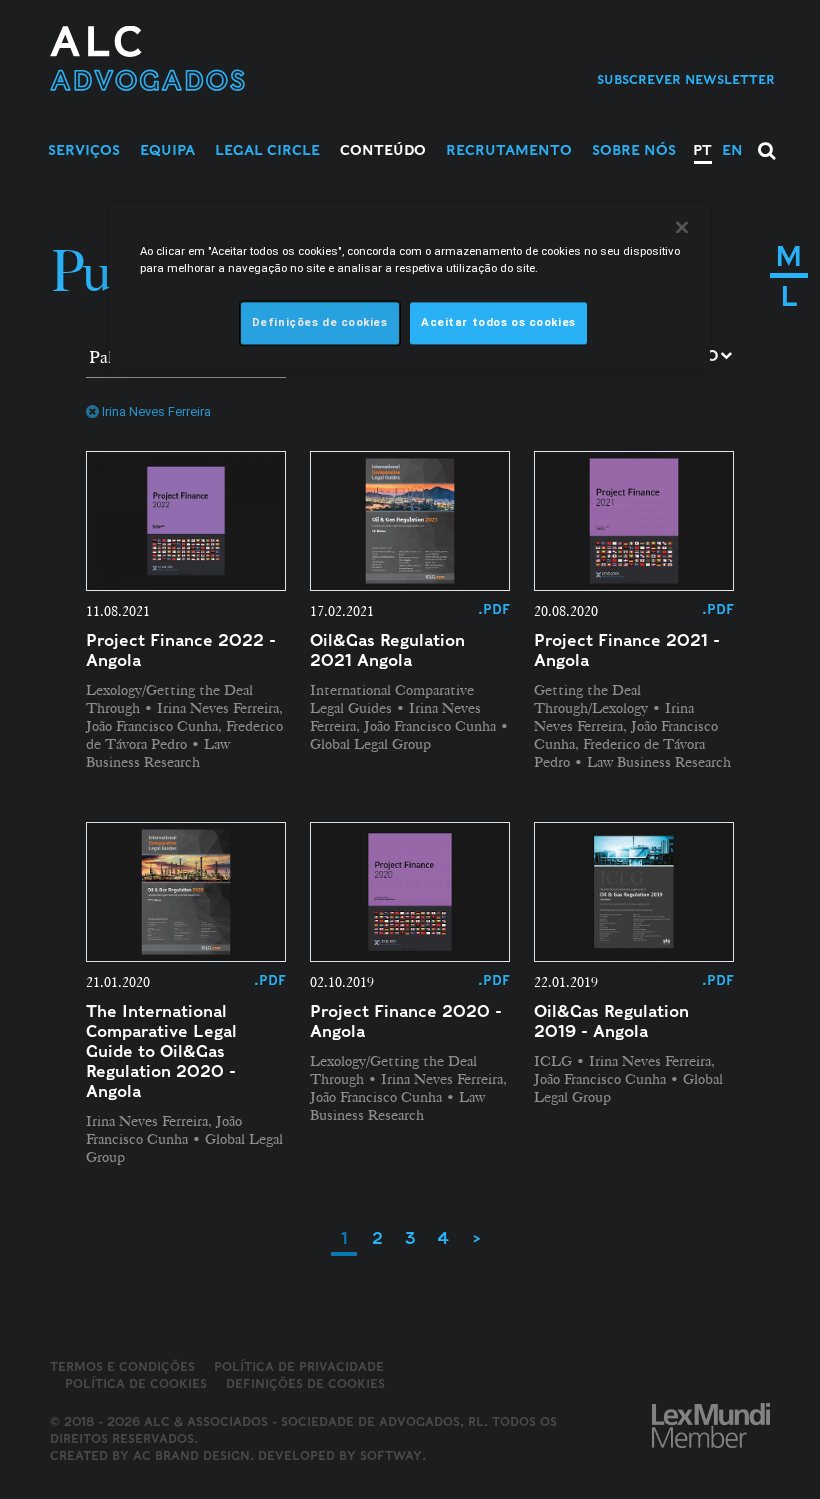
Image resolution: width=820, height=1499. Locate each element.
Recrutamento (509, 150)
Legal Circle (267, 150)
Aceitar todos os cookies (498, 322)
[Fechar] (682, 227)
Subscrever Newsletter (686, 79)
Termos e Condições (122, 1366)
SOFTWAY (391, 1455)
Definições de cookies (305, 1384)
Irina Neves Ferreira (156, 411)
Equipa (167, 150)
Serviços (84, 150)
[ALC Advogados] (211, 58)
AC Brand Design (191, 1455)
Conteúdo (383, 150)
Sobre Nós (634, 150)
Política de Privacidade (299, 1366)
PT (702, 150)
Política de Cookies (136, 1383)
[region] (410, 286)
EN (732, 150)
